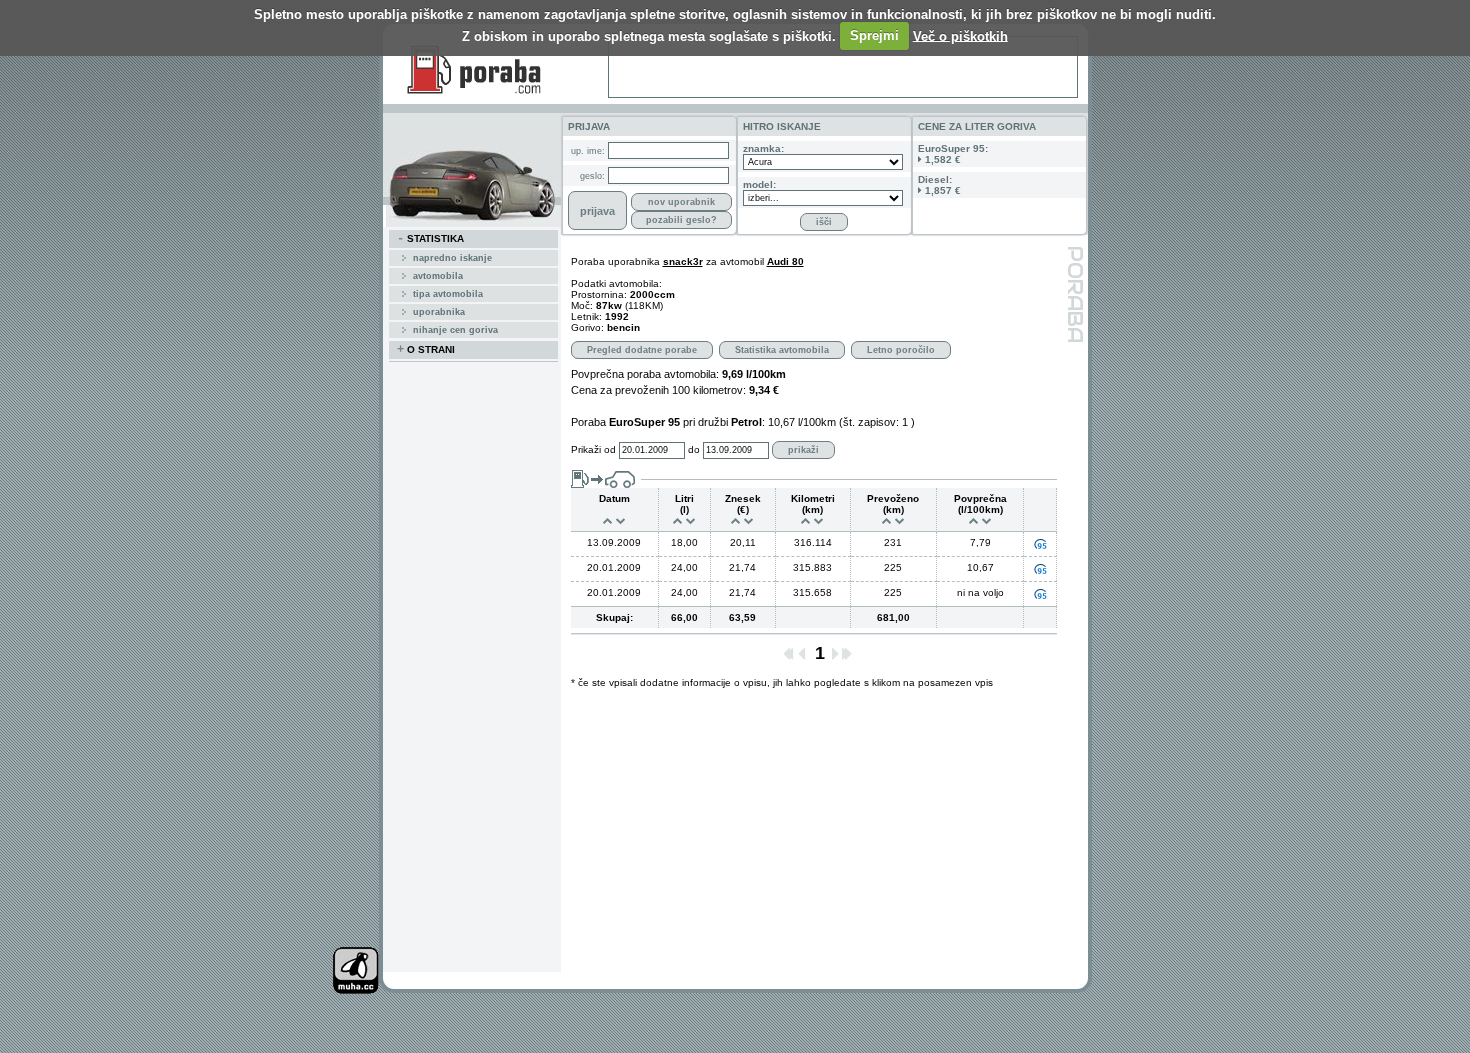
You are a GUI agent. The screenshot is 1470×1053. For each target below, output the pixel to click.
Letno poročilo (901, 350)
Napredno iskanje (452, 258)
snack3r (683, 261)
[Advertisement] (843, 67)
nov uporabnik (681, 202)
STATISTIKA (430, 239)
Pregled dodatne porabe (642, 350)
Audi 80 (785, 261)
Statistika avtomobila (782, 350)
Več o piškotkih (960, 35)
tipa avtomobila (448, 294)
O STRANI (426, 350)
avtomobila (438, 276)
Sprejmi (874, 35)
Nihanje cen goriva (455, 330)
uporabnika (439, 312)
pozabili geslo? (681, 220)
